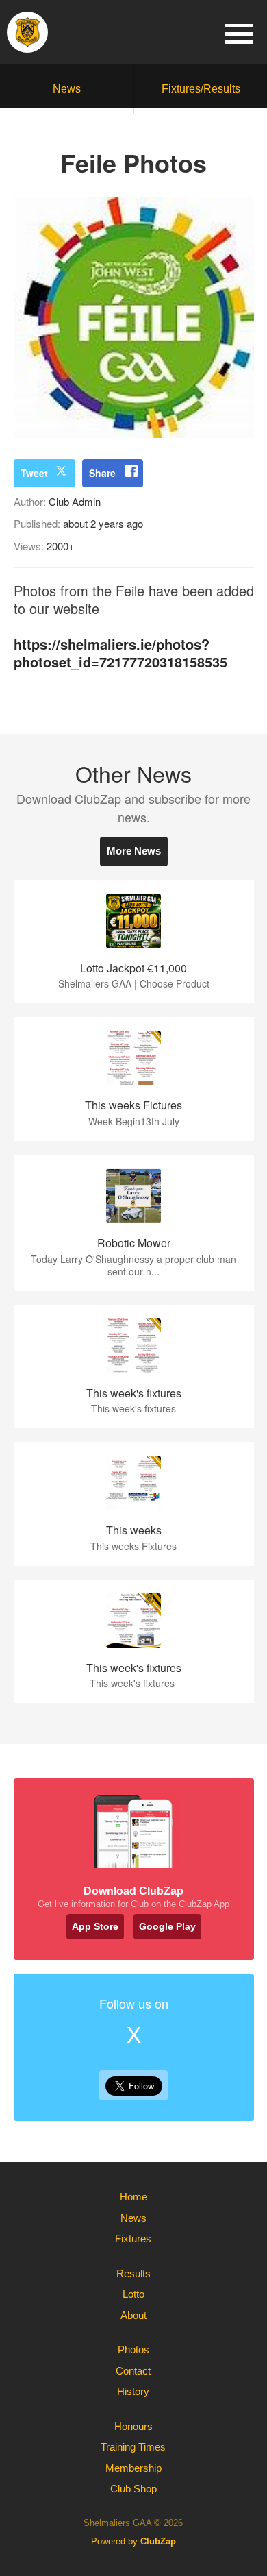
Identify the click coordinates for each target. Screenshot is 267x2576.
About (133, 2315)
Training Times (133, 2447)
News (67, 89)
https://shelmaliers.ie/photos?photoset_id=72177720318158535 (120, 653)
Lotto (133, 2294)
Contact (133, 2371)
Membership (133, 2468)
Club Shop (133, 2489)
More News (134, 851)
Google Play (167, 1926)
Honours (133, 2426)
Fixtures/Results (201, 89)
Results (133, 2273)
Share (102, 473)
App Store (95, 1926)
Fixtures (133, 2238)
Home (133, 2197)
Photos (133, 2350)
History (133, 2391)
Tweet (34, 473)
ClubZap (158, 2541)
